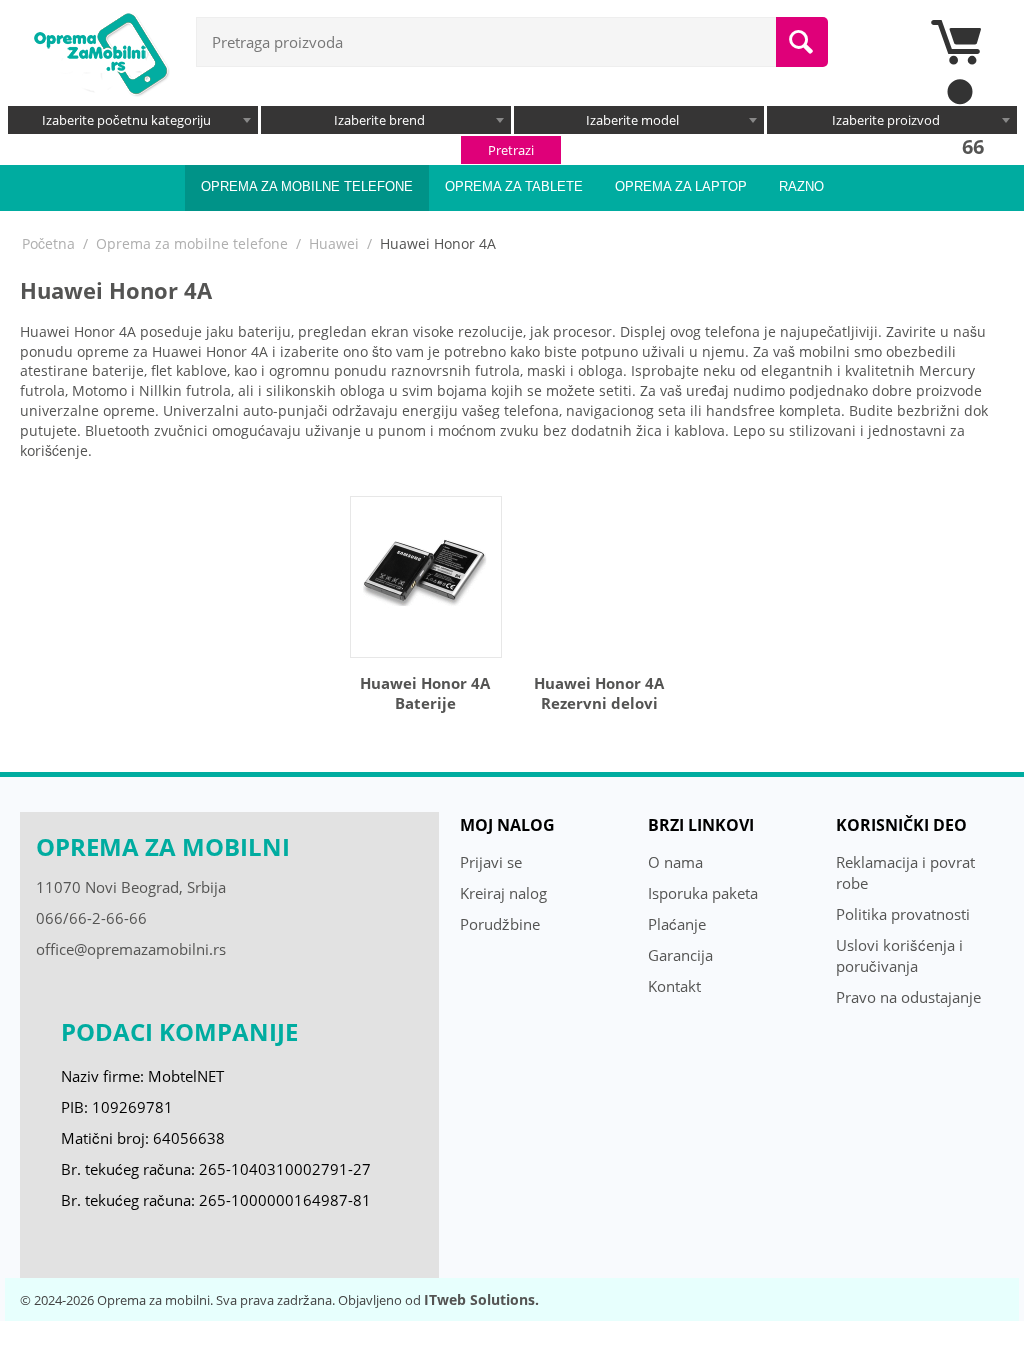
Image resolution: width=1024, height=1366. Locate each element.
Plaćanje (677, 924)
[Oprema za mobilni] (100, 52)
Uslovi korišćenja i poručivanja (899, 955)
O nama (675, 862)
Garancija (680, 955)
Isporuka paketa (703, 893)
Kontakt (674, 986)
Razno (801, 186)
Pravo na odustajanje (908, 997)
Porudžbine (500, 924)
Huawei (334, 243)
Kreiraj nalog (503, 893)
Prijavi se (491, 862)
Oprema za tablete (514, 186)
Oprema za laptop (681, 186)
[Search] (802, 42)
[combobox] (133, 120)
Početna (48, 243)
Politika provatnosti (903, 914)
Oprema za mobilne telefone (307, 186)
